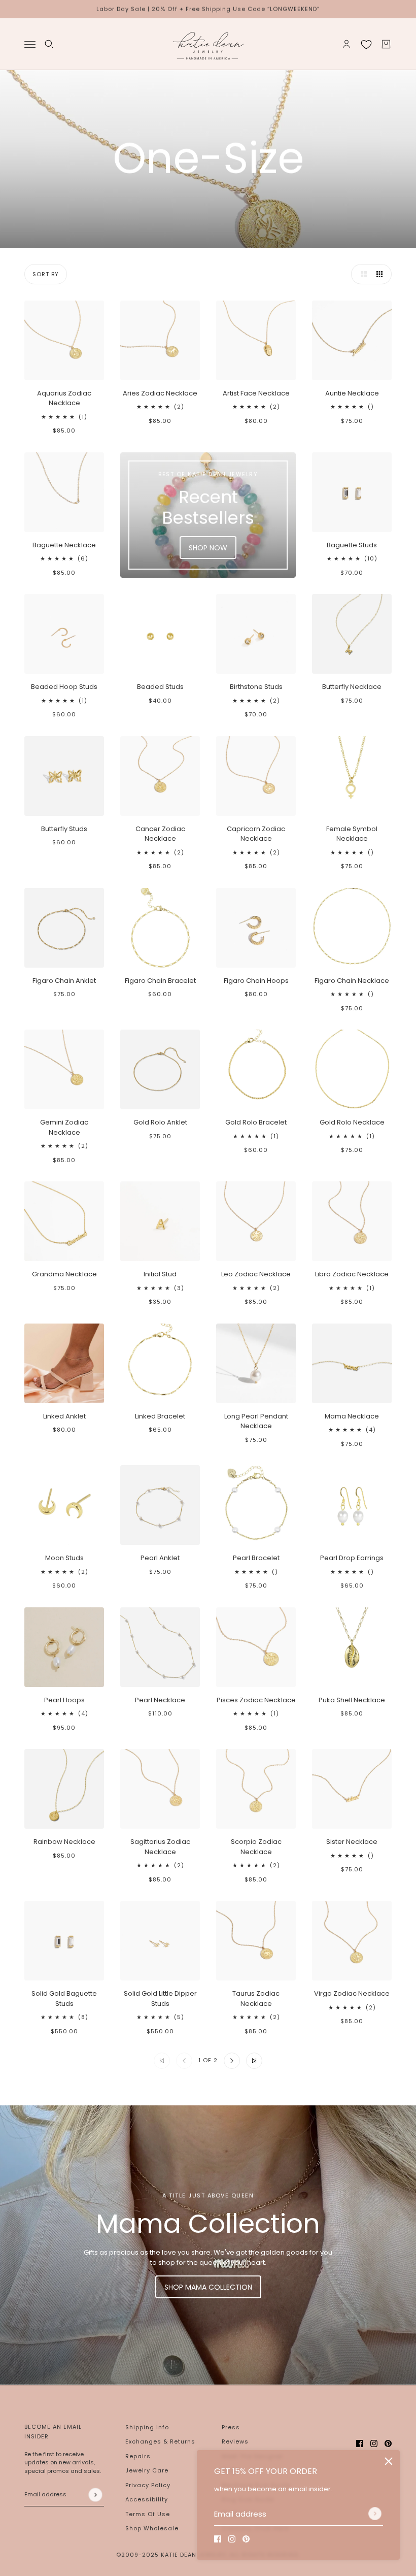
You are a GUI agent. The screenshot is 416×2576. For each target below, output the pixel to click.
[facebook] (218, 2539)
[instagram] (232, 2539)
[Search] (49, 44)
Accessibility (147, 2499)
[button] (361, 274)
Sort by (46, 274)
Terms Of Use (148, 2514)
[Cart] (386, 44)
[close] (389, 2461)
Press (231, 2427)
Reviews (235, 2441)
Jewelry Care (147, 2470)
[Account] (346, 44)
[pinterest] (246, 2539)
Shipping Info (147, 2427)
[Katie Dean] (208, 44)
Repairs (138, 2456)
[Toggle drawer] (30, 44)
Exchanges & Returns (160, 2441)
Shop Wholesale (152, 2528)
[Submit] (375, 2514)
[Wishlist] (366, 44)
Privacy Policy (148, 2485)
